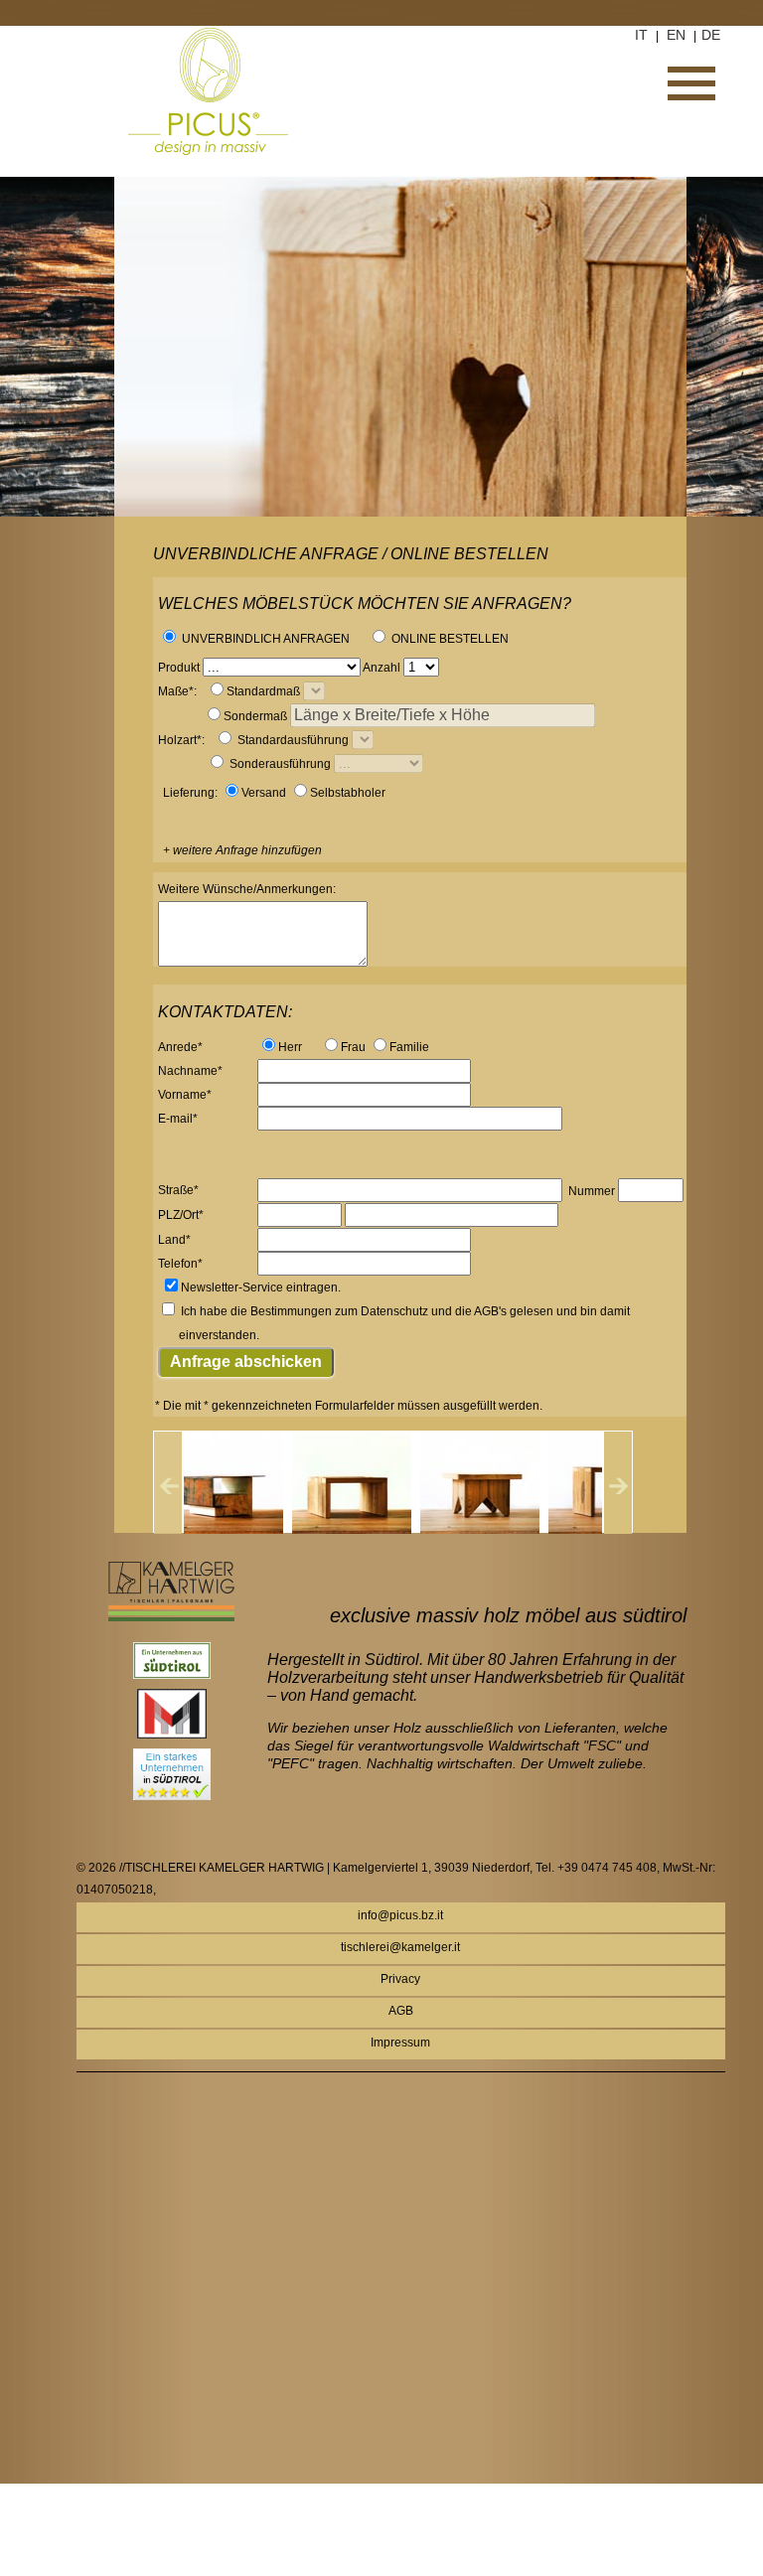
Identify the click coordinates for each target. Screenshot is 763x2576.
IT (641, 35)
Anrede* (180, 1047)
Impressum (400, 2043)
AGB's (490, 1311)
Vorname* (185, 1095)
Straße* (178, 1190)
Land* (174, 1240)
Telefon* (180, 1264)
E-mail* (178, 1119)
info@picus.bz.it (400, 1915)
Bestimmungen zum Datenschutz (339, 1311)
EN (676, 35)
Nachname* (190, 1071)
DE (711, 35)
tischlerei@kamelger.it (400, 1947)
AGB (401, 2011)
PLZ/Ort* (181, 1215)
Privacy (400, 1979)
